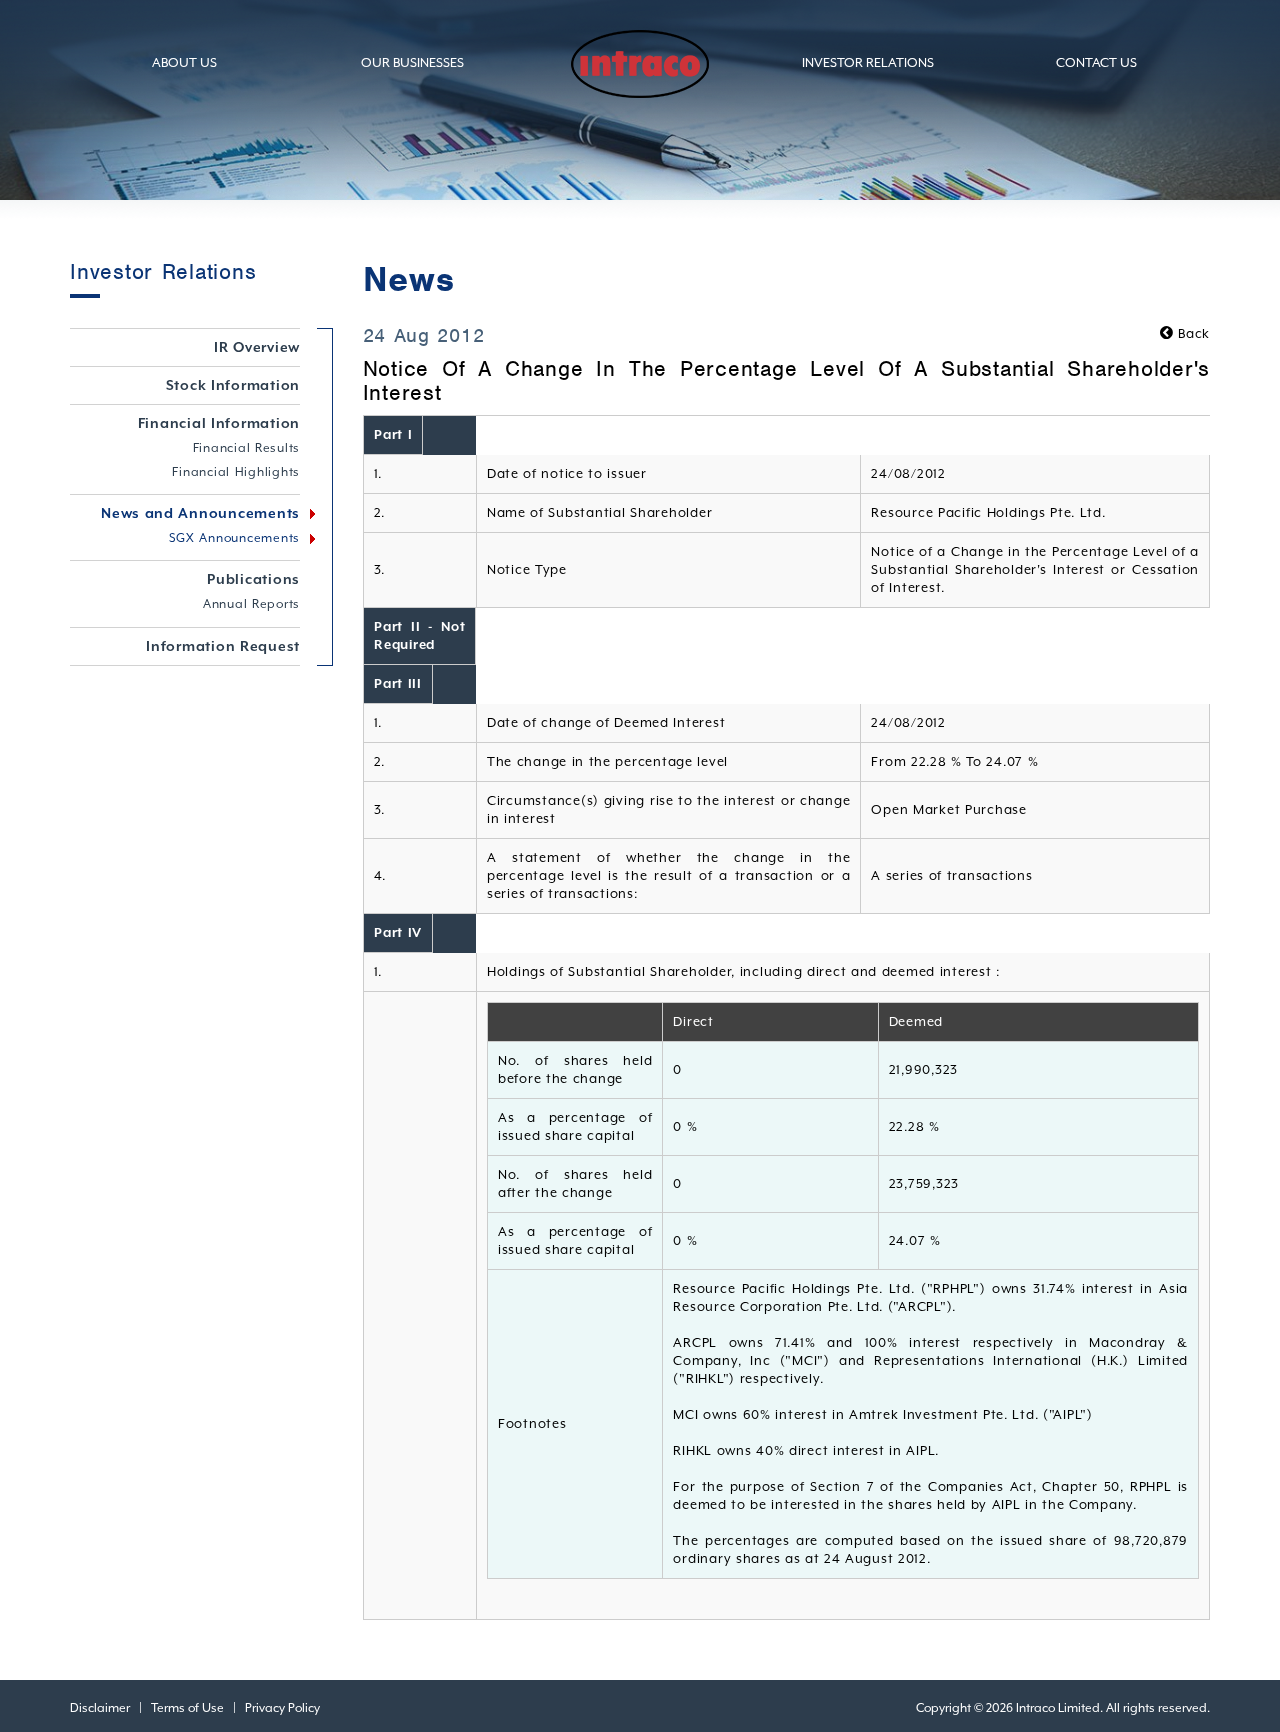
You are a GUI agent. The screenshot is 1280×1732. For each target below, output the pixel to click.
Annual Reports (251, 604)
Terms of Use (187, 1708)
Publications (253, 579)
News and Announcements (200, 513)
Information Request (223, 646)
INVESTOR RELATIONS (868, 62)
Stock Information (233, 385)
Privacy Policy (282, 1708)
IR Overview (257, 347)
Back (1192, 333)
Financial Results (247, 448)
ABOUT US (184, 62)
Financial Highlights (236, 472)
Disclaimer (100, 1708)
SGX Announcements (235, 538)
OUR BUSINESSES (412, 62)
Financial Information (219, 423)
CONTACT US (1096, 62)
